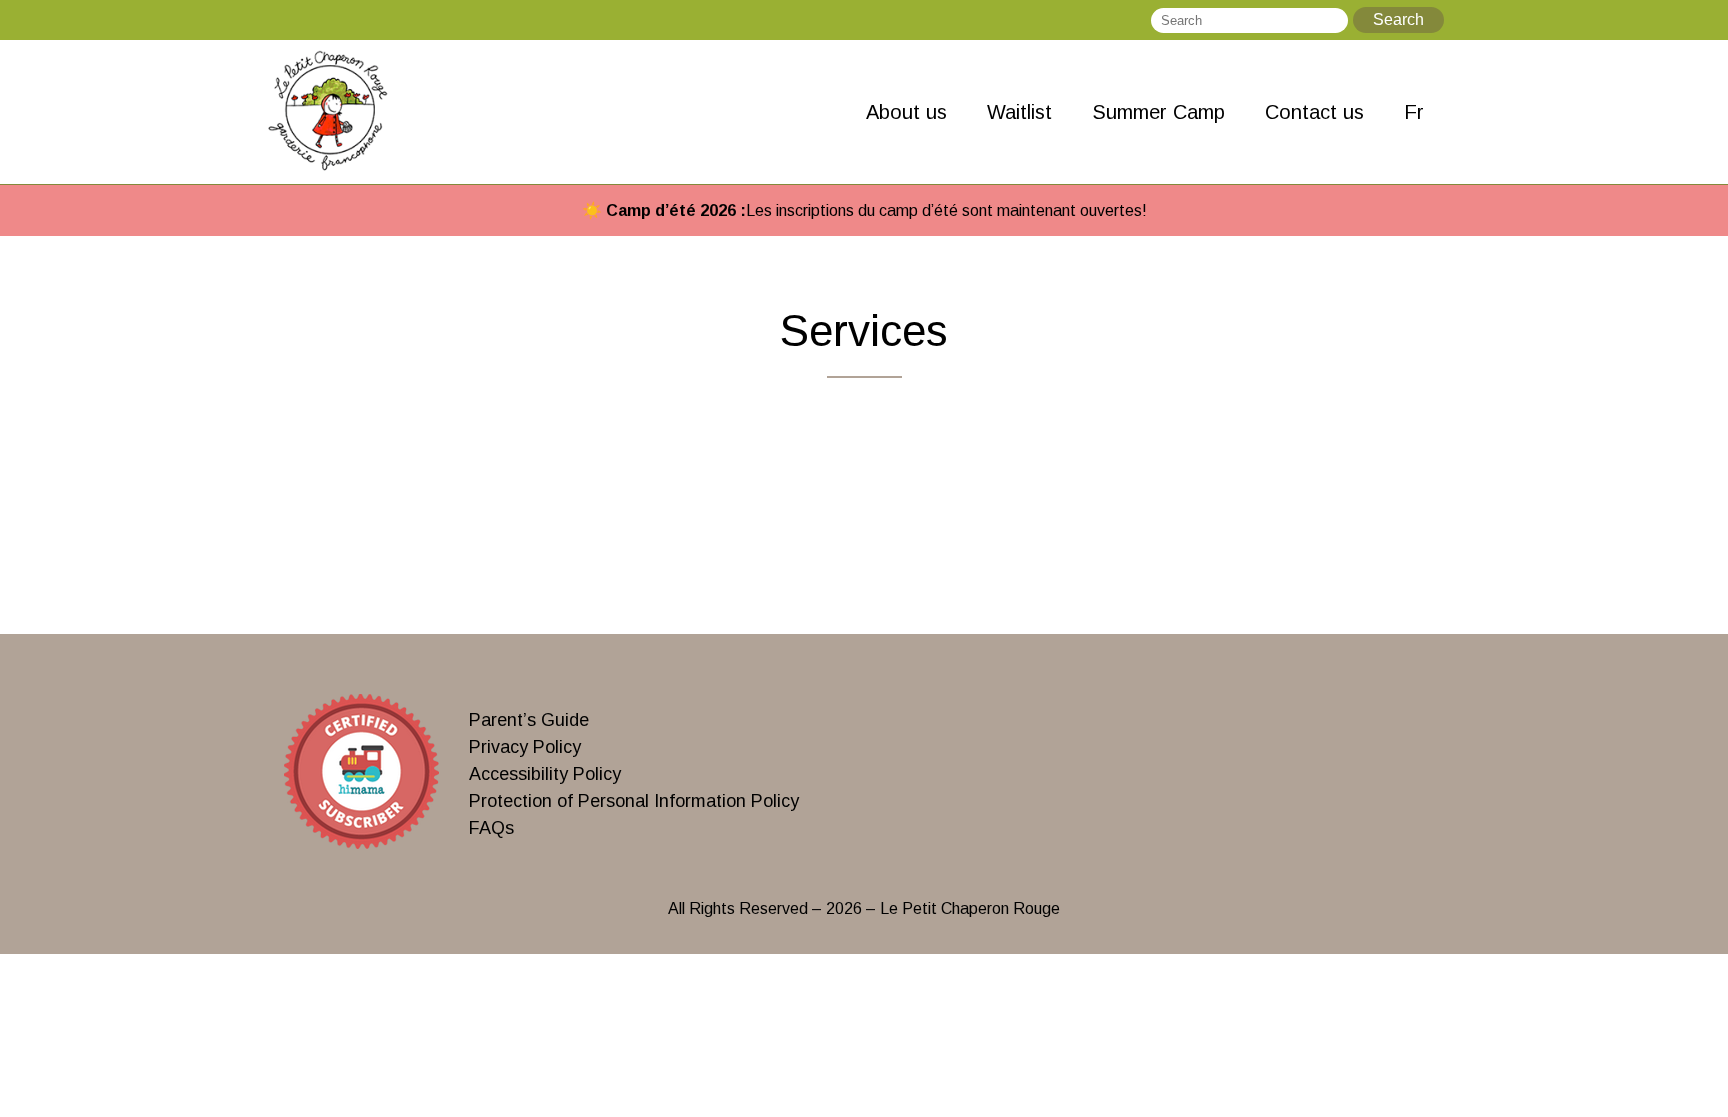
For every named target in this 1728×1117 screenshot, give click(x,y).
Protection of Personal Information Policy (634, 801)
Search (1398, 19)
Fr (1414, 112)
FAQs (491, 828)
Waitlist (1019, 112)
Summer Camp (1158, 112)
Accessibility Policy (545, 774)
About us (906, 112)
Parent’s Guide (529, 720)
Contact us (1314, 112)
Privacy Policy (525, 747)
